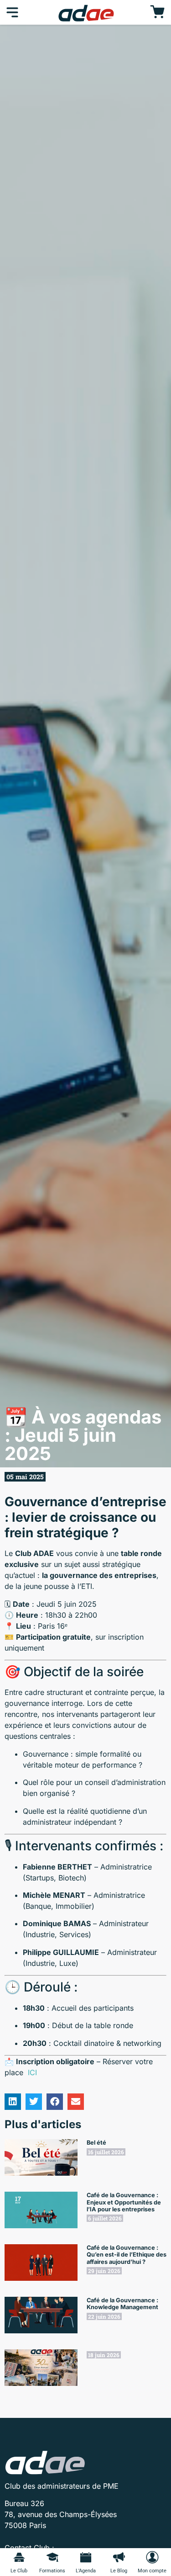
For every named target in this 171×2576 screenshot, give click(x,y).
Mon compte (152, 2571)
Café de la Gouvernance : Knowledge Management (122, 2304)
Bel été (96, 2143)
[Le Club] (19, 2557)
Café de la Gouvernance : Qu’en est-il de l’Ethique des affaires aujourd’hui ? (127, 2255)
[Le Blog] (119, 2557)
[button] (13, 2102)
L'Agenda (86, 2571)
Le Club (19, 2571)
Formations (52, 2571)
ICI (32, 2072)
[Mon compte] (152, 2557)
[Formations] (52, 2557)
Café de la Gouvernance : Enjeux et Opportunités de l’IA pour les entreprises (124, 2202)
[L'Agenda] (86, 2557)
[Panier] (157, 12)
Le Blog (119, 2571)
